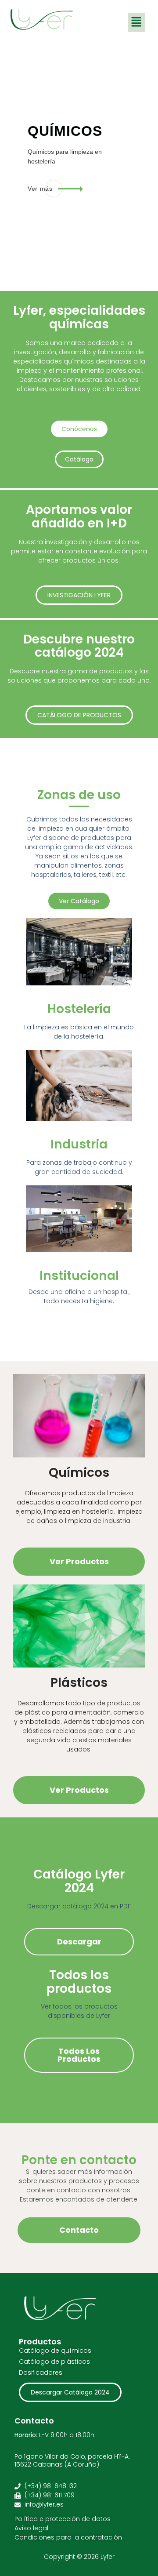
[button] (136, 22)
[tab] (138, 202)
